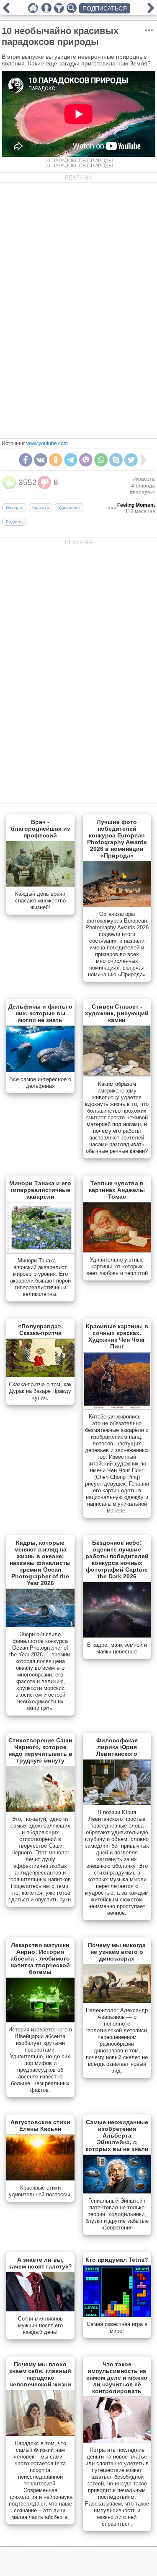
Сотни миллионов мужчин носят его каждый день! (40, 2325)
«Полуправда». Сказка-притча (40, 1330)
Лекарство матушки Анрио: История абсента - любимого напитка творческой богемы (40, 1958)
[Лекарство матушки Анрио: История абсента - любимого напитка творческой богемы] (40, 2021)
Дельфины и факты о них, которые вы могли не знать (40, 1013)
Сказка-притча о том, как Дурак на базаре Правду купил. (40, 1391)
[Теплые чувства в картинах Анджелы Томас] (117, 1251)
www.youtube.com (47, 443)
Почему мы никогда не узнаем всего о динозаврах (117, 1952)
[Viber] (86, 460)
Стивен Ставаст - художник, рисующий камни (117, 1013)
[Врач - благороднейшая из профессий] (40, 885)
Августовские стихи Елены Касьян (40, 2125)
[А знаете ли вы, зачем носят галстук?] (40, 2310)
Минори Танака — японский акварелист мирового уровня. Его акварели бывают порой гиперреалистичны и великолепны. (40, 1277)
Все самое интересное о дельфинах (40, 1083)
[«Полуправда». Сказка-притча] (40, 1375)
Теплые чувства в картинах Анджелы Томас (117, 1190)
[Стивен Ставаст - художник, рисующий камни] (117, 1075)
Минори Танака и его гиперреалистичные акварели (40, 1190)
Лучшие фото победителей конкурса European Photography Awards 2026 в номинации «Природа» (117, 839)
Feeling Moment (136, 505)
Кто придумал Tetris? (117, 2260)
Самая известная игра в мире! (117, 2327)
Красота (41, 507)
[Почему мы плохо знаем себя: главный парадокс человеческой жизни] (40, 2434)
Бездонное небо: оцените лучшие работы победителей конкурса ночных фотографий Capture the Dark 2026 (117, 1559)
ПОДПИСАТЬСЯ (105, 8)
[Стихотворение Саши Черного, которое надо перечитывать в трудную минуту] (40, 1810)
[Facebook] (26, 460)
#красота (144, 479)
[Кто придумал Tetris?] (117, 2315)
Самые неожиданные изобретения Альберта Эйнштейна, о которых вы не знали (117, 2135)
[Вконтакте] (41, 460)
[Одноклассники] (56, 460)
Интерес (14, 507)
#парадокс (142, 493)
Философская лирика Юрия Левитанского (117, 1747)
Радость (14, 522)
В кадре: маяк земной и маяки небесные (117, 1648)
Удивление (69, 507)
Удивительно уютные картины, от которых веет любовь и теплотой (117, 1266)
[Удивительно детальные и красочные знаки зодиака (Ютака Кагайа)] (6, 11)
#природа (143, 486)
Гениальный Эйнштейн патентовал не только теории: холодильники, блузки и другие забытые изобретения (117, 2214)
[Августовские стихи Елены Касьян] (40, 2179)
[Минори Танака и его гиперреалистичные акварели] (40, 1251)
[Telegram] (71, 460)
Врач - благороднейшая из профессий (40, 829)
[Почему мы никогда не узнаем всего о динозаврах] (117, 2001)
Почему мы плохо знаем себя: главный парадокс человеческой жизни (40, 2374)
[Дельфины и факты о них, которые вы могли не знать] (40, 1070)
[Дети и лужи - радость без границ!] (151, 11)
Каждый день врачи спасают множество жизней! (40, 901)
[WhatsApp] (101, 460)
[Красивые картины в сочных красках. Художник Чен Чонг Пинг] (117, 1408)
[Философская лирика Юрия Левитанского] (117, 1803)
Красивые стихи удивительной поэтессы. (40, 2191)
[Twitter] (131, 460)
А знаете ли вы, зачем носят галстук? (40, 2263)
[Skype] (116, 460)
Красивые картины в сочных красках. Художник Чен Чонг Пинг (117, 1336)
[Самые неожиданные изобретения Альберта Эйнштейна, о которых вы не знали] (117, 2192)
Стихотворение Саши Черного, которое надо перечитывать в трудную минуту (40, 1750)
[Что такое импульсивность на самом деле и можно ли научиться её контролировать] (117, 2441)
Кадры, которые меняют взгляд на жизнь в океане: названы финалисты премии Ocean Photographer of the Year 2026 (40, 1563)
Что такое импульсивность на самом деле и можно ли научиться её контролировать (117, 2378)
